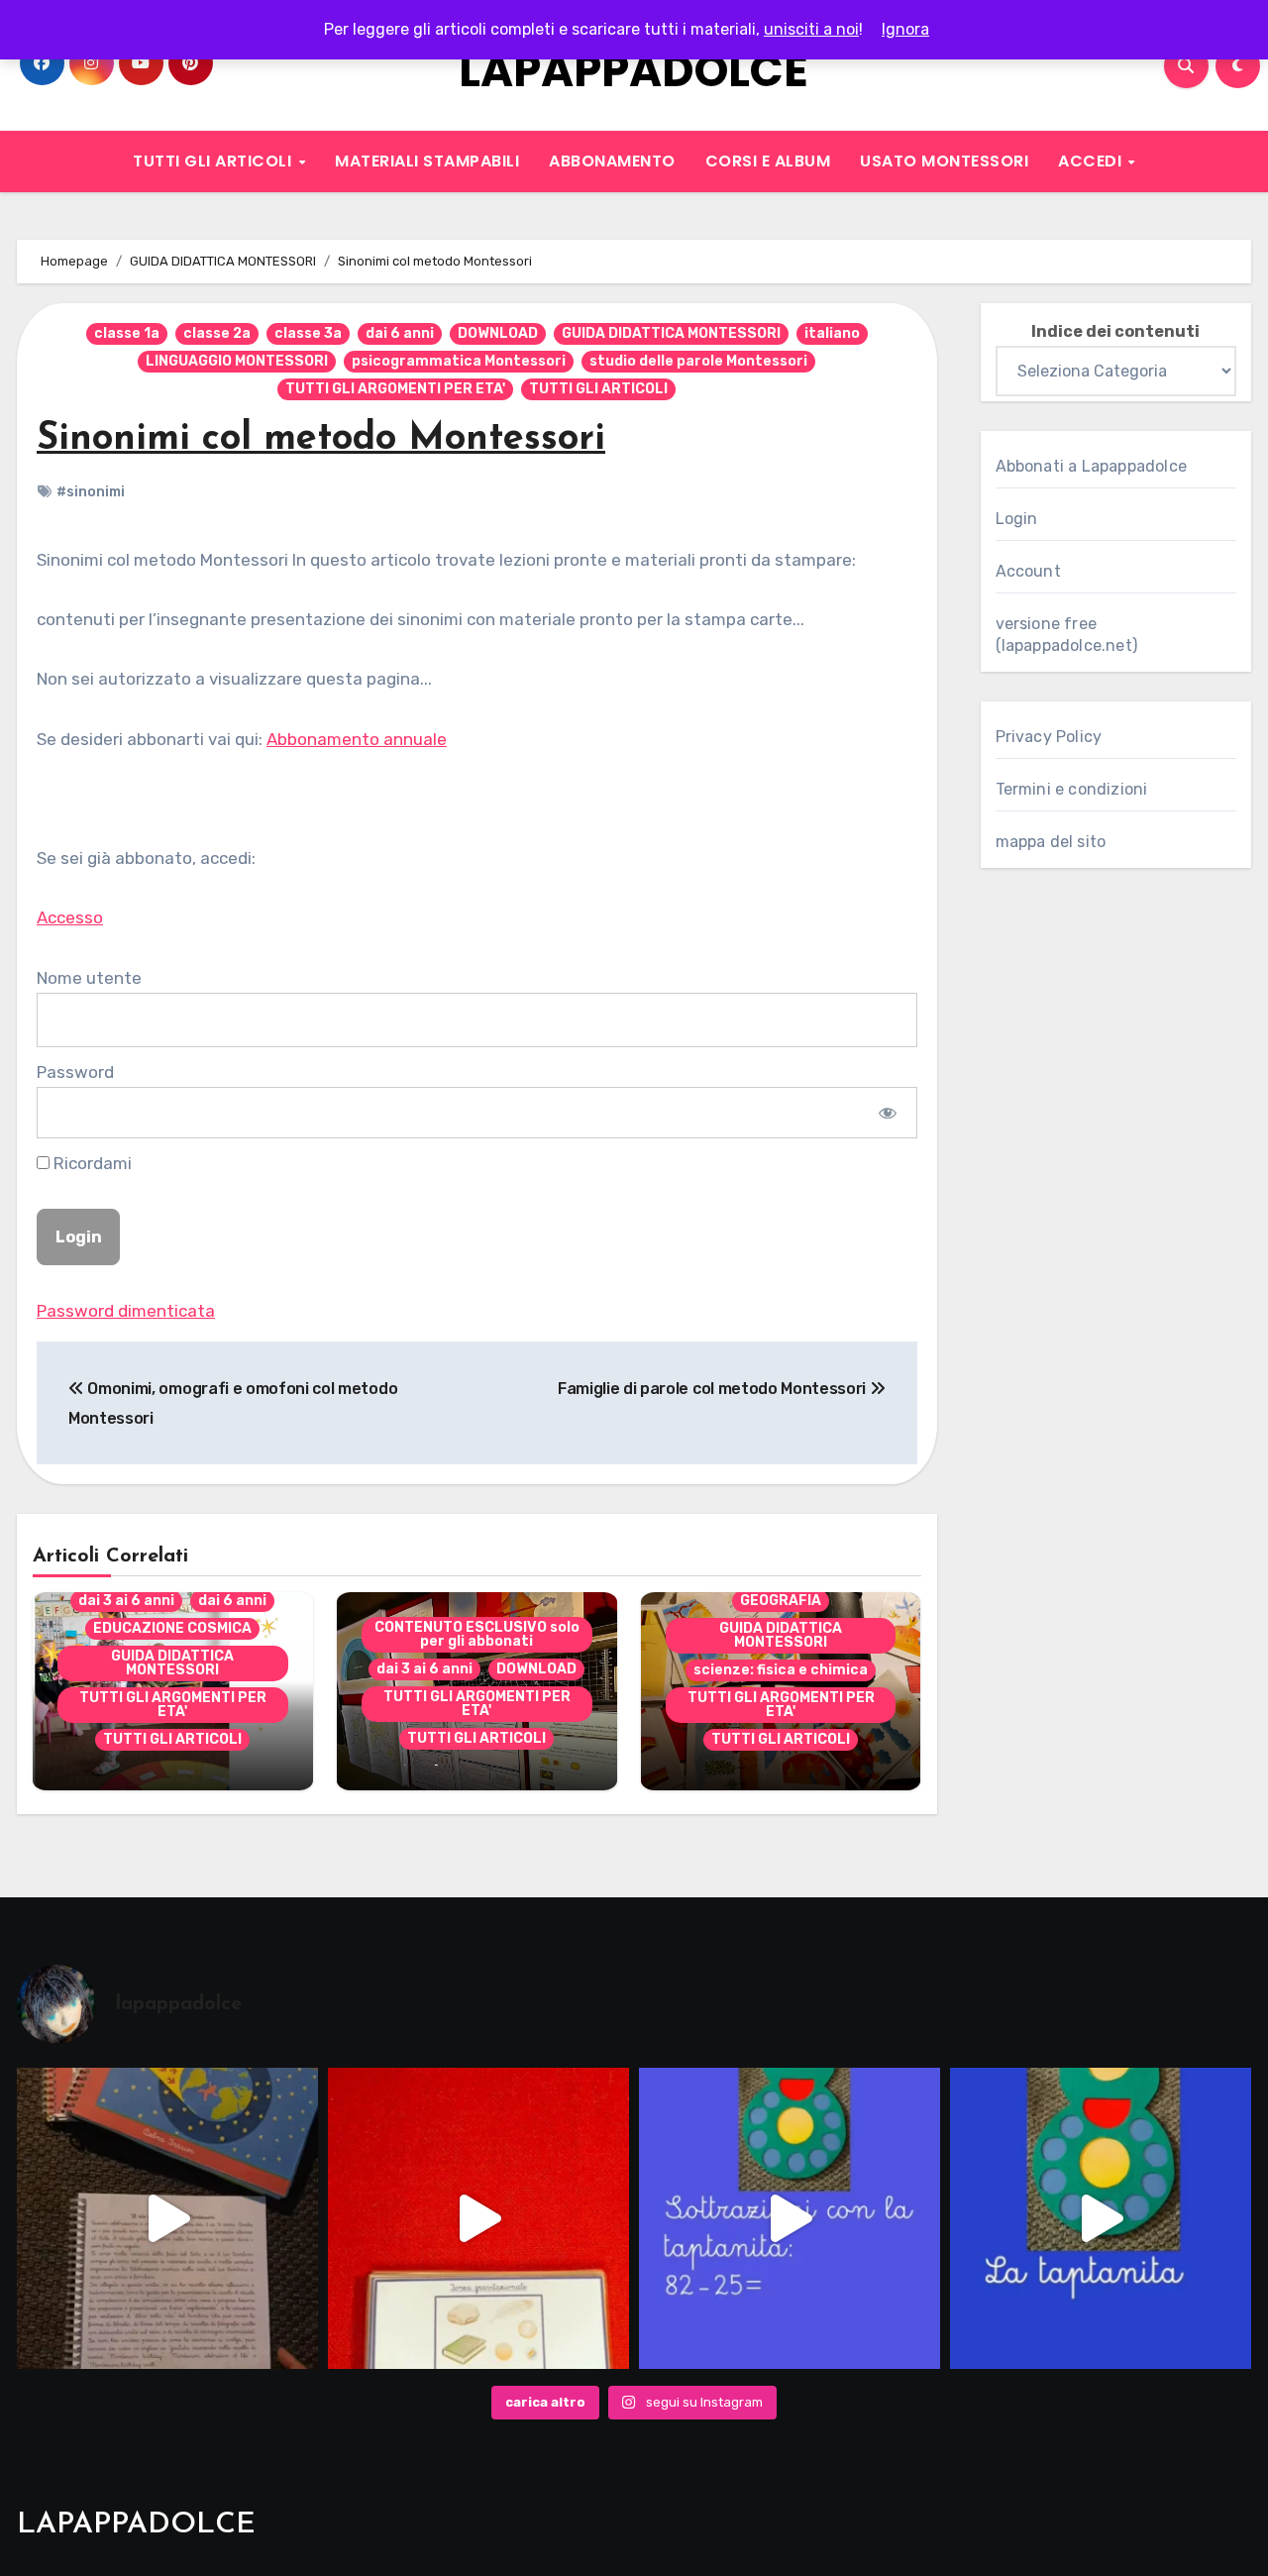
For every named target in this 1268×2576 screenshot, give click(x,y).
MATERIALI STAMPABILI (427, 161)
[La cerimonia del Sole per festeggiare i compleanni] (167, 2218)
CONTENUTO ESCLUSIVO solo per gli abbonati (477, 1634)
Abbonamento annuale (357, 739)
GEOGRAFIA (781, 1601)
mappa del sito (1051, 842)
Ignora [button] (905, 29)
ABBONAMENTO (612, 161)
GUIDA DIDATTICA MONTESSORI (671, 333)
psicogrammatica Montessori (459, 361)
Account (1028, 571)
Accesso (70, 917)
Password (75, 1072)
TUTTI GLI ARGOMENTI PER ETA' (395, 389)
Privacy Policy (1049, 737)
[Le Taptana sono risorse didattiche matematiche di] (1101, 2218)
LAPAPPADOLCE (634, 71)
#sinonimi (91, 492)
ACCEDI (1092, 161)
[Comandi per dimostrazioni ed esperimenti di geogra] (478, 2218)
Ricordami (91, 1163)
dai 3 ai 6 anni (126, 1601)
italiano (832, 333)
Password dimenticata (126, 1311)
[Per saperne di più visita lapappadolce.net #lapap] (790, 2218)
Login (1017, 519)
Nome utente (89, 978)
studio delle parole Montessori (698, 361)
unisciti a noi (811, 29)
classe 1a (127, 333)
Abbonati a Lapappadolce (1092, 466)
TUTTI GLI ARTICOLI (214, 161)
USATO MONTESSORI (944, 161)
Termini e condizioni (1072, 789)
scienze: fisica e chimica (781, 1670)
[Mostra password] (887, 1113)
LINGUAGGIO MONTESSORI (237, 361)
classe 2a (217, 333)
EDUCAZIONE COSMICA (172, 1628)
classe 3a (308, 333)
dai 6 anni (400, 333)
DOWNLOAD (498, 333)
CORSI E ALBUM (768, 161)
